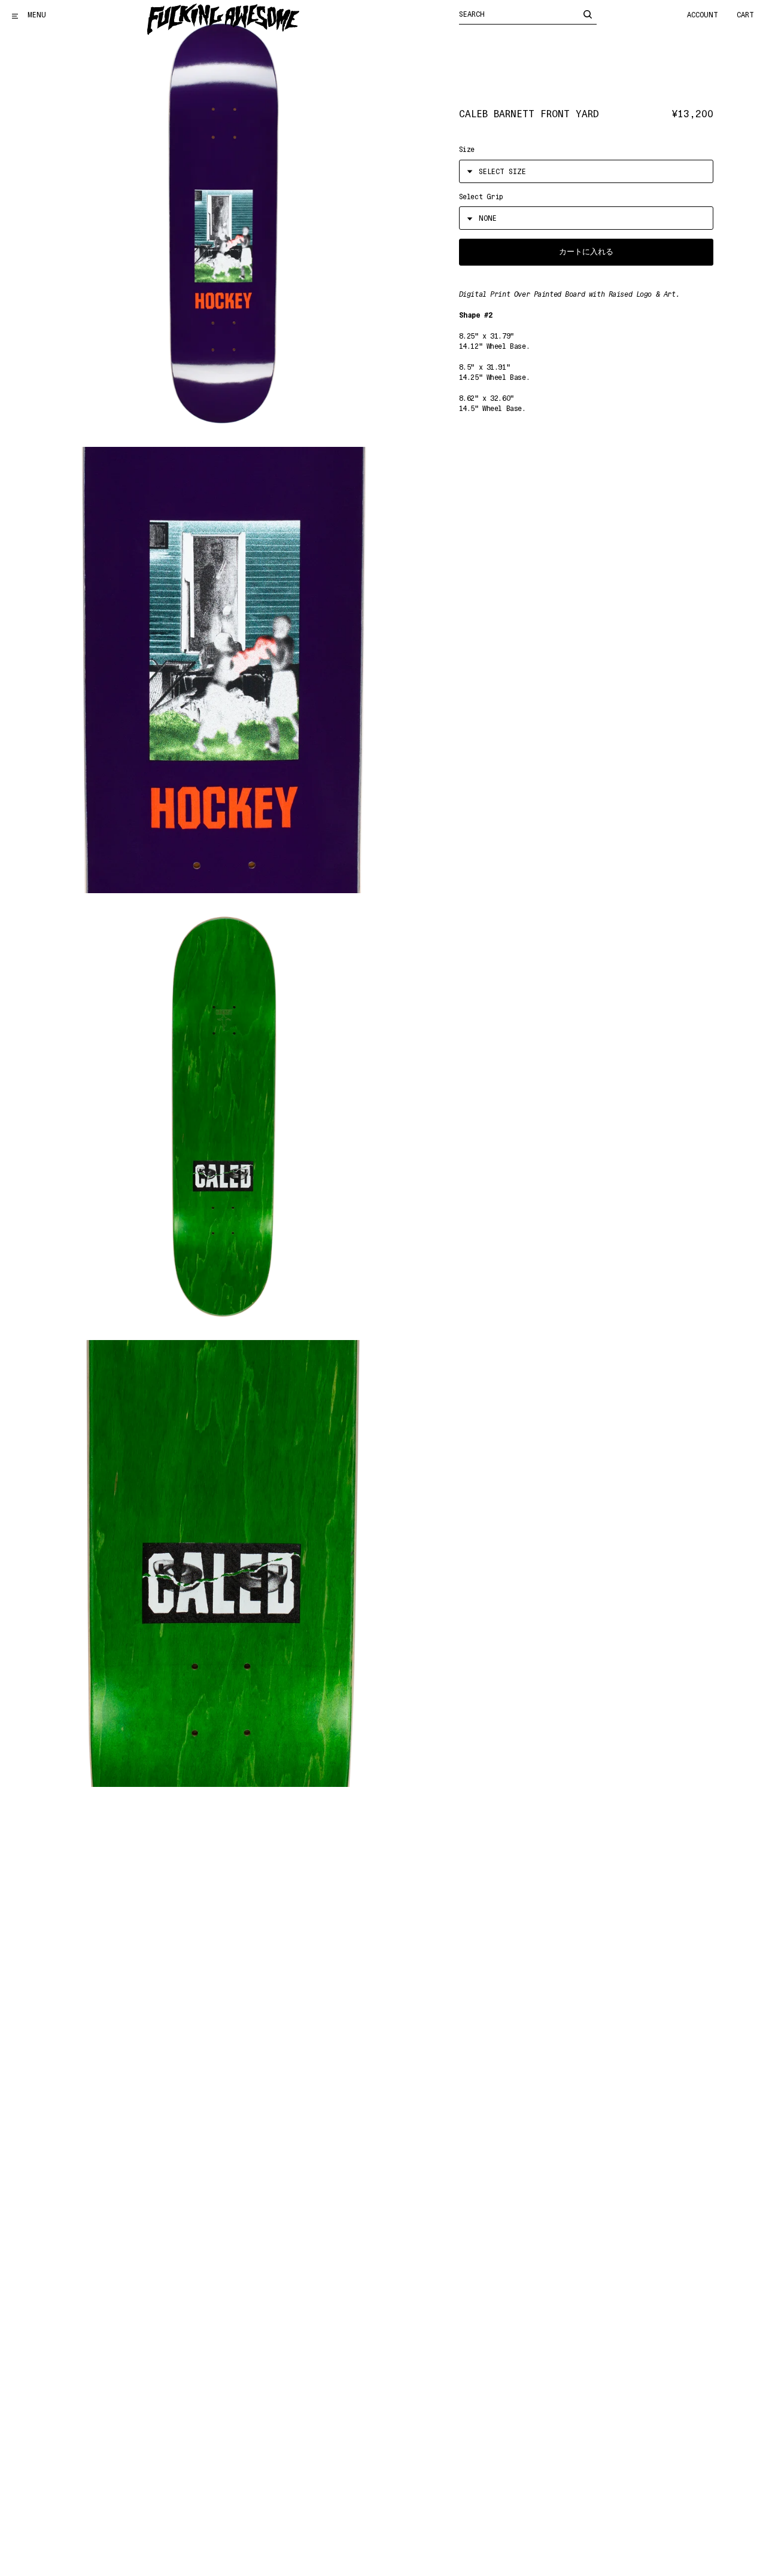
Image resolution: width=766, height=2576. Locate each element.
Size (467, 150)
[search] (588, 14)
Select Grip (481, 197)
